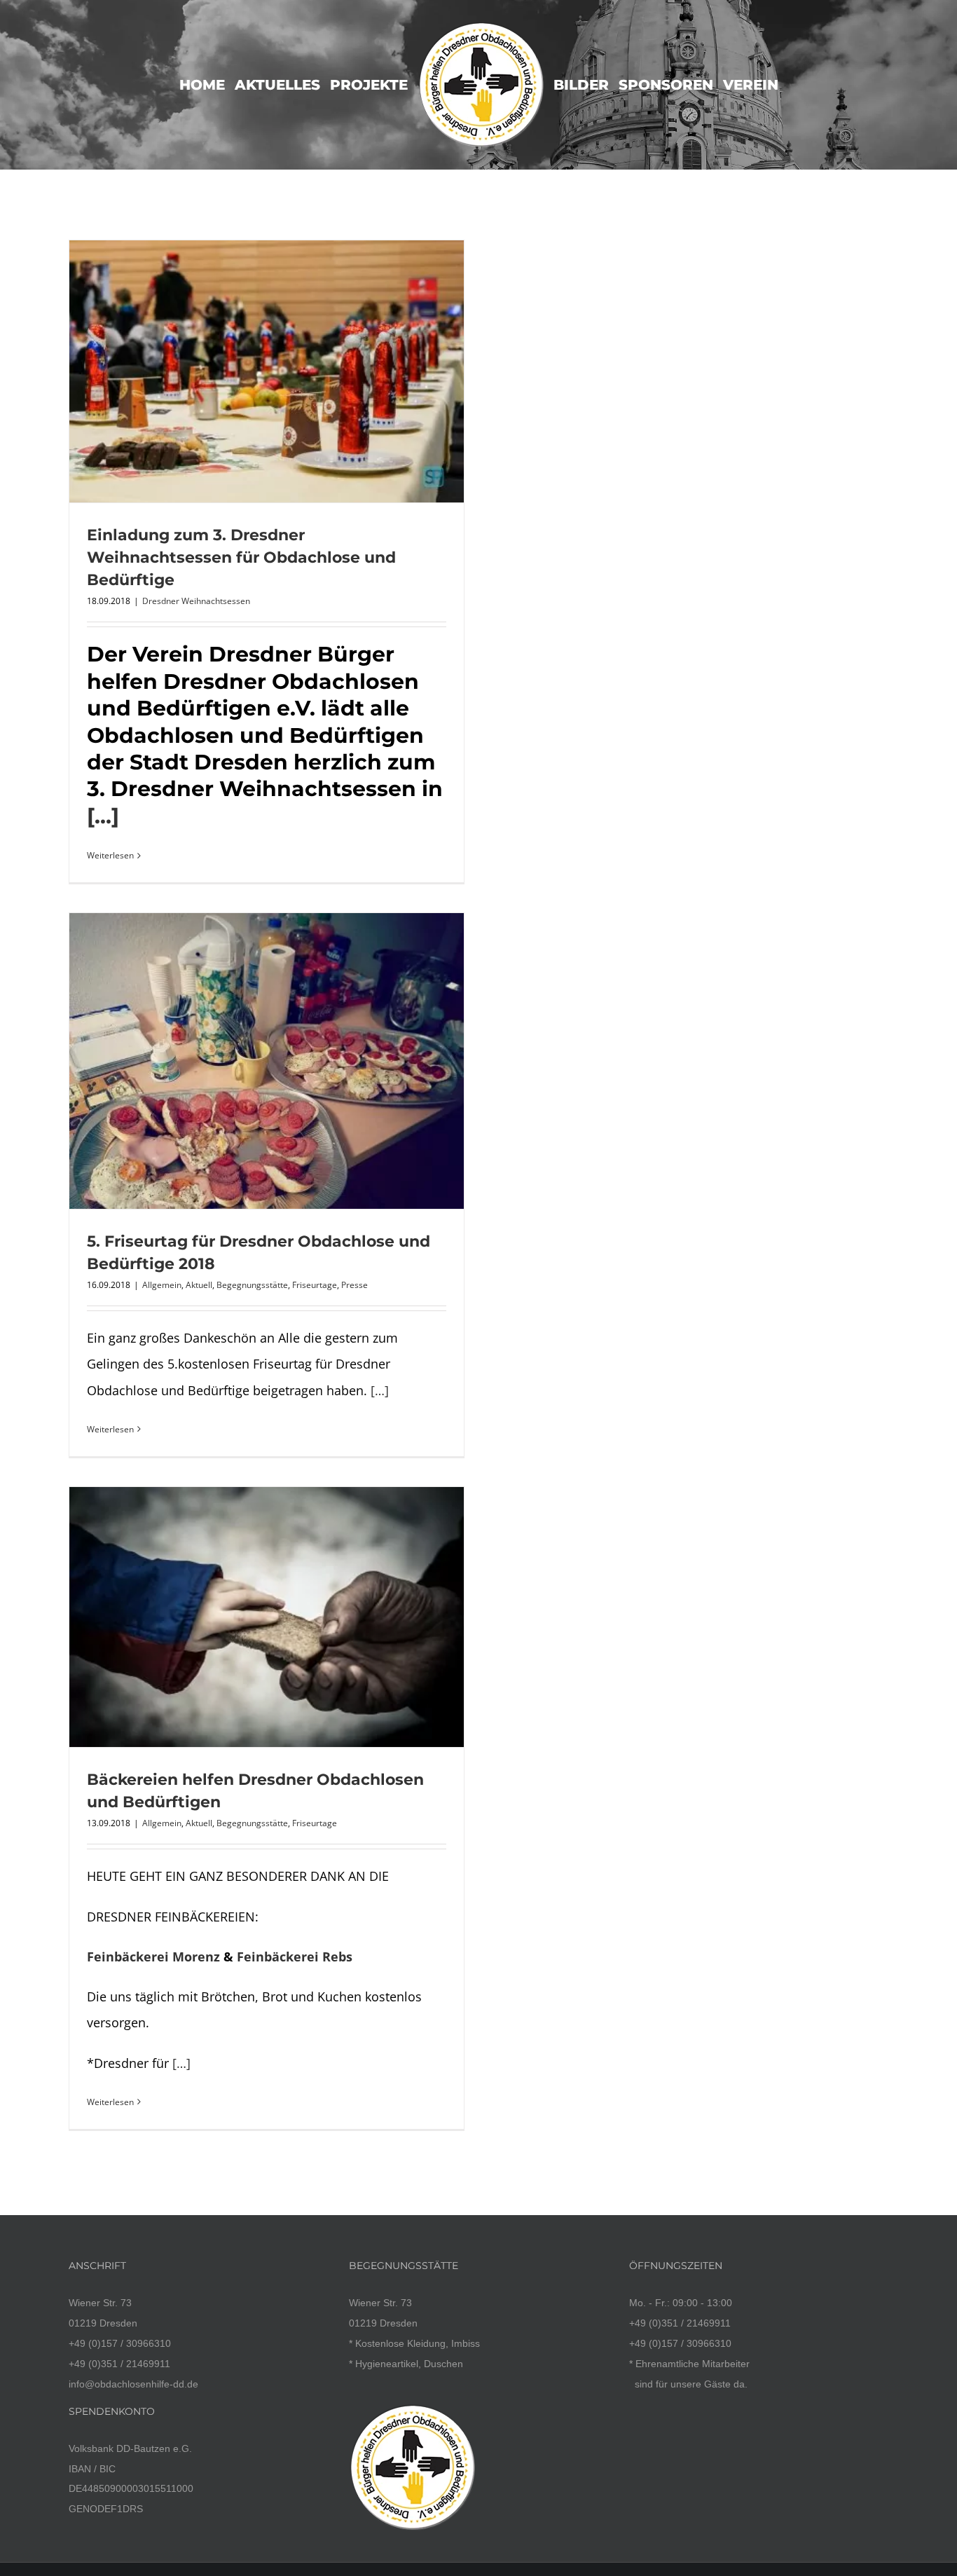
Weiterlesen (110, 855)
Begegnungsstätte (252, 1285)
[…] (103, 816)
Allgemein (162, 1285)
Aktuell (199, 1285)
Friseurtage (315, 1285)
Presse (354, 1285)
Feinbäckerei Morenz (153, 1957)
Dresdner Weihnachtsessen (196, 601)
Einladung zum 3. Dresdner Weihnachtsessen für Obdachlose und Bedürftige (241, 557)
